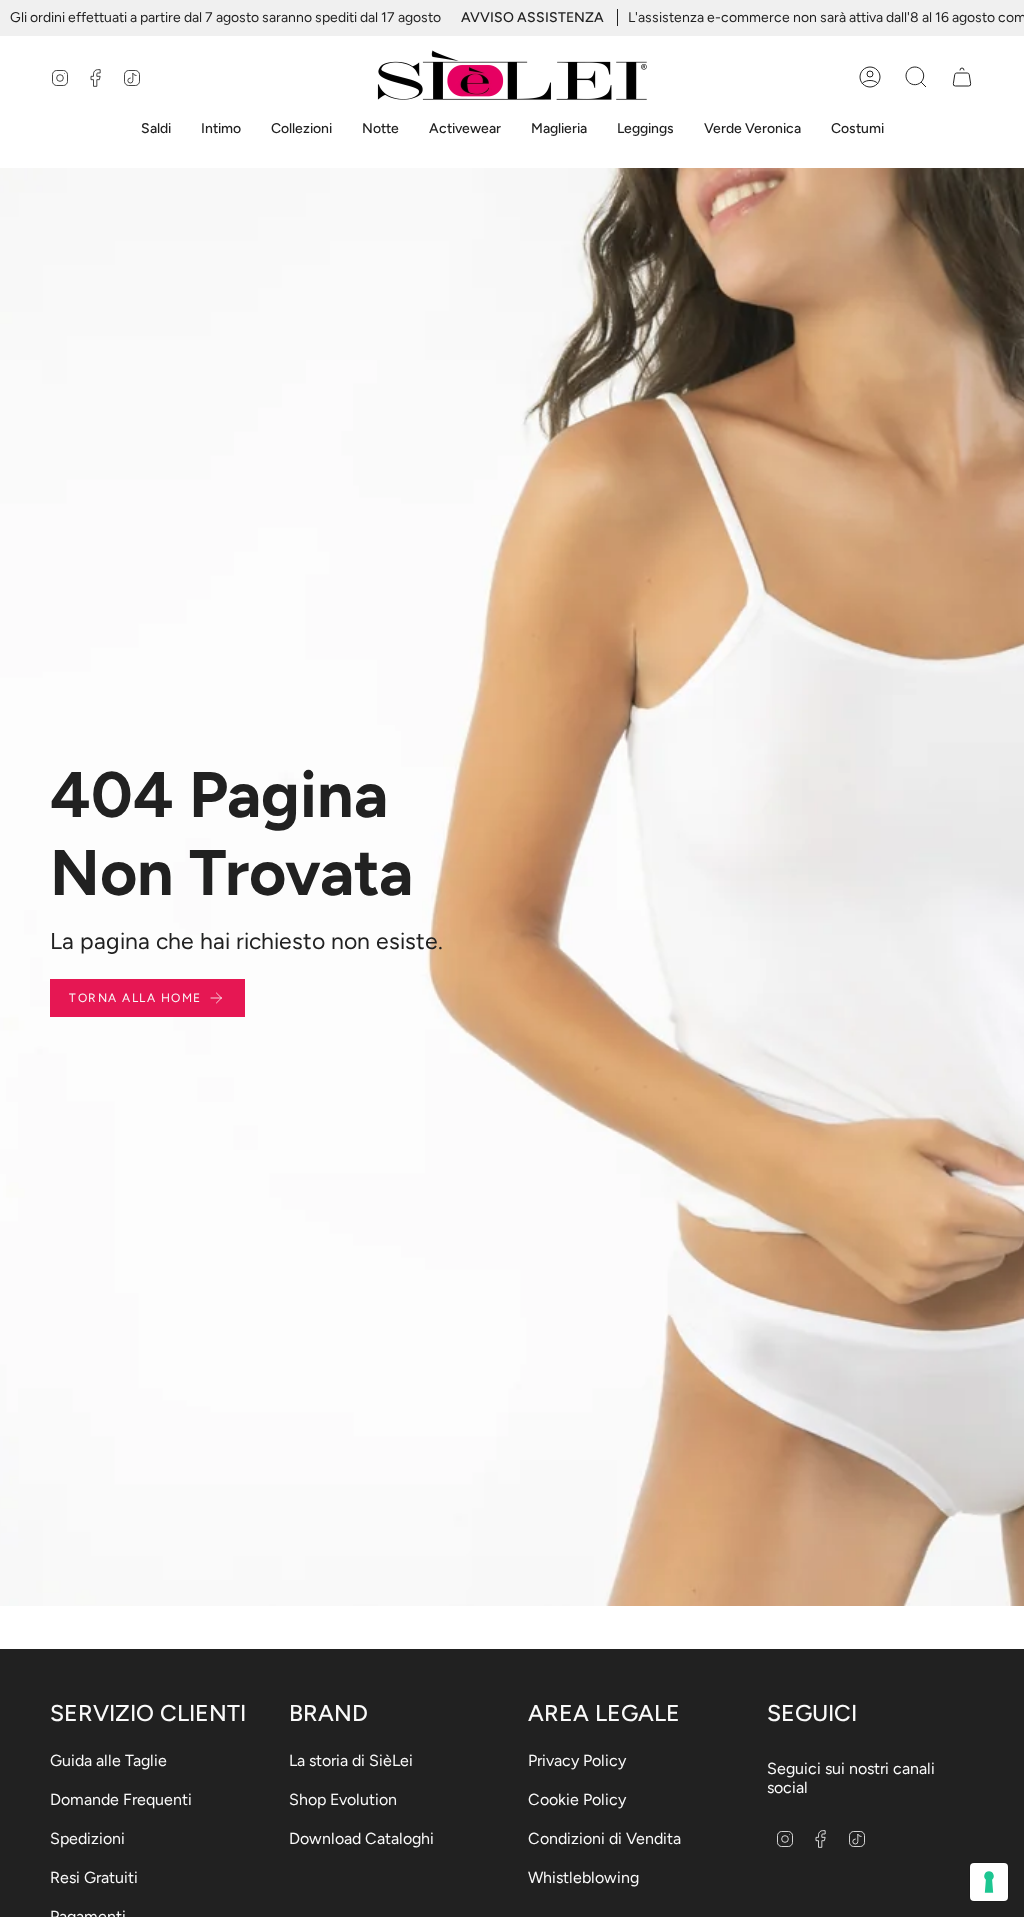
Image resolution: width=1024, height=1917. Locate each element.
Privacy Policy (577, 1760)
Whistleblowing (583, 1877)
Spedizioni (87, 1838)
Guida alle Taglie (108, 1760)
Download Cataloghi (361, 1838)
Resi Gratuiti (94, 1877)
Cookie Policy (577, 1799)
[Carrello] (962, 77)
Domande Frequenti (121, 1799)
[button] (156, 129)
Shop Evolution (343, 1799)
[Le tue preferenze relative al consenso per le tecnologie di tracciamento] (989, 1882)
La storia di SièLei (351, 1760)
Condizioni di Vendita (604, 1838)
